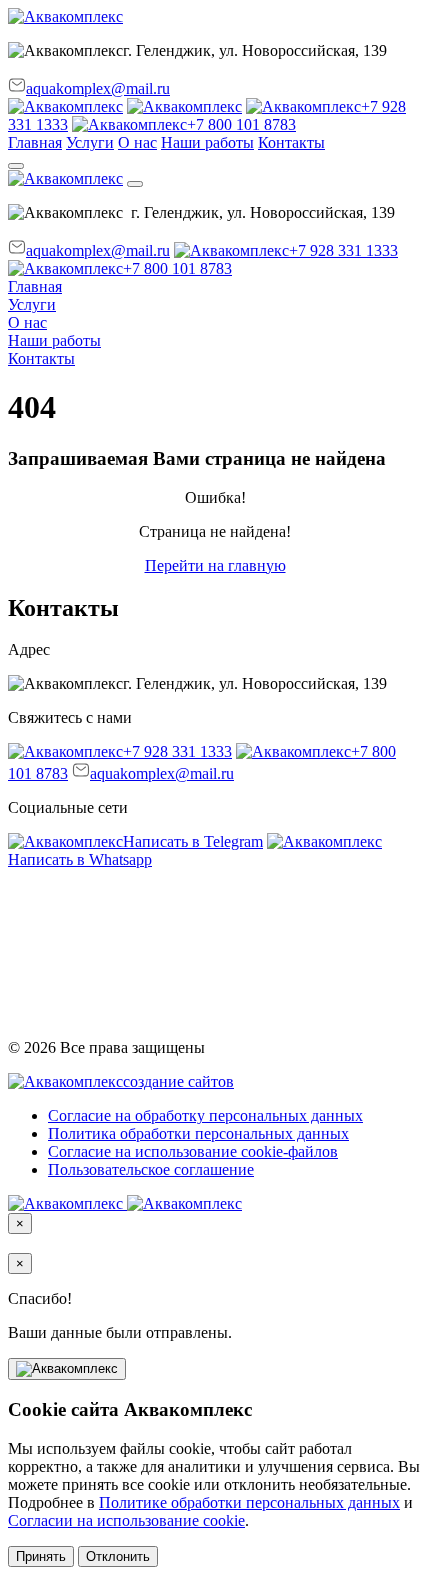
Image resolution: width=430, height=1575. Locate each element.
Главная (35, 142)
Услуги (90, 142)
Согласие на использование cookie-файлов (193, 1151)
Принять (41, 1556)
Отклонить (118, 1556)
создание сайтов (178, 1081)
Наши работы (207, 142)
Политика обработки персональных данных (198, 1133)
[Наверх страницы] (67, 1369)
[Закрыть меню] (135, 184)
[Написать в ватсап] (65, 106)
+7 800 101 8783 (241, 124)
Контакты (291, 142)
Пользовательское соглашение (151, 1169)
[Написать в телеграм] (184, 106)
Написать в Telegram (193, 841)
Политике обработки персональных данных (249, 1502)
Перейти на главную (215, 565)
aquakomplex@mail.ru (98, 88)
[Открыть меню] (16, 166)
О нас (137, 142)
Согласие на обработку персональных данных (205, 1115)
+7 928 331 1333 (343, 250)
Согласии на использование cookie (126, 1520)
